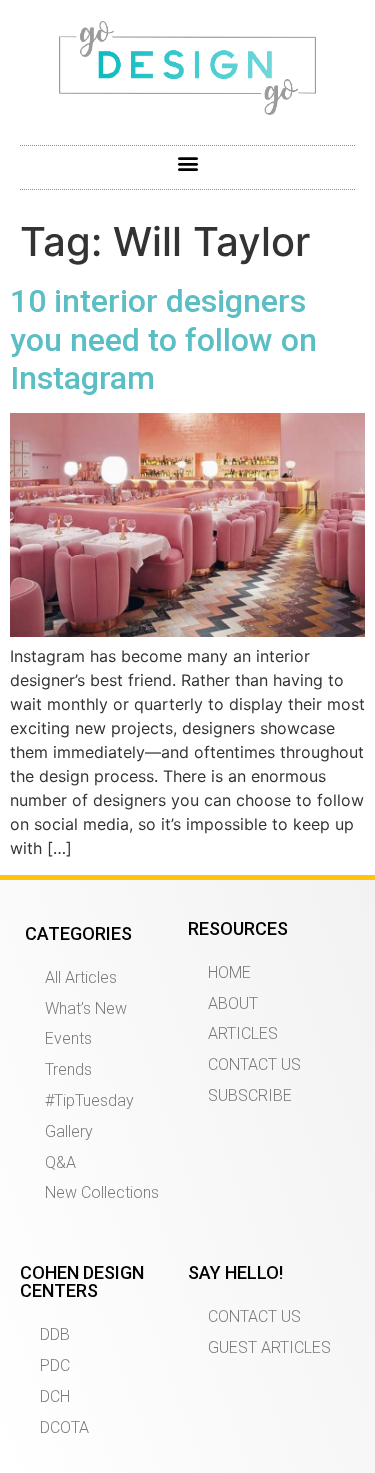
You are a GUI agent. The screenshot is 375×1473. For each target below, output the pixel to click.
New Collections (102, 1192)
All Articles (81, 977)
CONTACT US (254, 1064)
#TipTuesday (89, 1100)
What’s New (86, 1008)
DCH (55, 1396)
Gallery (69, 1131)
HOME (229, 972)
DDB (55, 1334)
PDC (55, 1365)
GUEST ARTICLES (269, 1347)
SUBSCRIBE (250, 1095)
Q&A (60, 1162)
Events (68, 1038)
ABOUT (233, 1003)
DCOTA (64, 1427)
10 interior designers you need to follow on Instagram (163, 339)
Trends (68, 1069)
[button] (187, 162)
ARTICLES (243, 1033)
